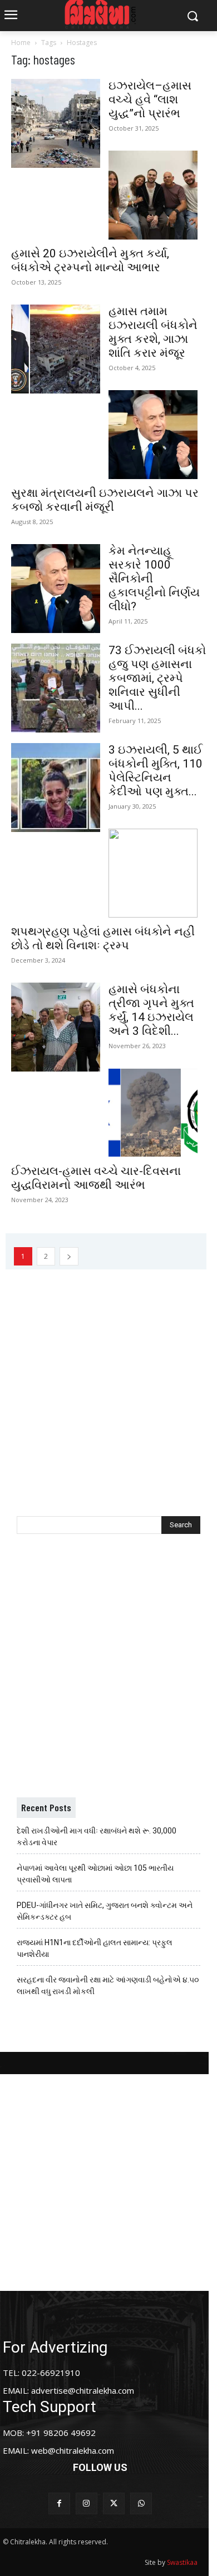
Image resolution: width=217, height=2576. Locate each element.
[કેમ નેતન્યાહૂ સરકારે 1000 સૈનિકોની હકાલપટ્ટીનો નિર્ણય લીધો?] (56, 589)
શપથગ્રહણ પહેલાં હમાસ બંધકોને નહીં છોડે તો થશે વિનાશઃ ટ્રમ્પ (103, 938)
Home (21, 43)
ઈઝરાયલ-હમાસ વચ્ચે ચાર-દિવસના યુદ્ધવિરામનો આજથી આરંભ (96, 1178)
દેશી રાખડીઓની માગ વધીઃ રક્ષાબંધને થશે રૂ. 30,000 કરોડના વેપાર (97, 1837)
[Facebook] (59, 2503)
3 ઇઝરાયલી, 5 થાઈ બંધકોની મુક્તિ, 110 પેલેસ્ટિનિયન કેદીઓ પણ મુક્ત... (156, 771)
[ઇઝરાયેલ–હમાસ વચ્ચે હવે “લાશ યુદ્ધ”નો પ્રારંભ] (56, 123)
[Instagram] (87, 2503)
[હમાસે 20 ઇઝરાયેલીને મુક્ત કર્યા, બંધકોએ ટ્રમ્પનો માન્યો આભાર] (153, 195)
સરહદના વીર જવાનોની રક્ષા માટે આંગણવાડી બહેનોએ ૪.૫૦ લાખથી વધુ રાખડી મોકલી (108, 1985)
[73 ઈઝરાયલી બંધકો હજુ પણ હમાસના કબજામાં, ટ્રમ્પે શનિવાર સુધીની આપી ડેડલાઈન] (56, 688)
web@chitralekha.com (73, 2450)
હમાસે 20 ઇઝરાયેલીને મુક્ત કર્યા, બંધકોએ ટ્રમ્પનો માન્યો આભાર (90, 260)
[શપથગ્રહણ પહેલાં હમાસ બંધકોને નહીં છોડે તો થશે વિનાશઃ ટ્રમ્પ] (153, 873)
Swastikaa (182, 2562)
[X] (114, 2503)
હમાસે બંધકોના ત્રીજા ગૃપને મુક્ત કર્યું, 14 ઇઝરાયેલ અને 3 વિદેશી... (151, 1010)
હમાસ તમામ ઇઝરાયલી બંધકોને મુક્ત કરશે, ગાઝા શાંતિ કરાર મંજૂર (153, 332)
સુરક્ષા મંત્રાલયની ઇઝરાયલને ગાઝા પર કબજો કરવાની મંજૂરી (105, 500)
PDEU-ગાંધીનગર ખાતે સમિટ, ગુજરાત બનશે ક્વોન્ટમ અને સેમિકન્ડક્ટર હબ (105, 1911)
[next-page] (69, 1256)
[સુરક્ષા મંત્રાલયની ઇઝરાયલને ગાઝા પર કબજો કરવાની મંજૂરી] (153, 435)
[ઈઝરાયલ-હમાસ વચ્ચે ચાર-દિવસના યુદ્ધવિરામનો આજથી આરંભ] (153, 1113)
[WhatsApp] (141, 2503)
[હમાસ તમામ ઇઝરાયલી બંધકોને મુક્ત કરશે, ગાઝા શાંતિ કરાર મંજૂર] (56, 349)
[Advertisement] (108, 1378)
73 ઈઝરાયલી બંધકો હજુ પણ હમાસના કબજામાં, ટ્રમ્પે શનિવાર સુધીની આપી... (157, 678)
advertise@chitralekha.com (83, 2390)
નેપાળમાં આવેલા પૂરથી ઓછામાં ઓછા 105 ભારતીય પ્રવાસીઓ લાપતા (95, 1874)
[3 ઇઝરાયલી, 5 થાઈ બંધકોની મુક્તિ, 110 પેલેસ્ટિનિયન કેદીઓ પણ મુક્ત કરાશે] (56, 788)
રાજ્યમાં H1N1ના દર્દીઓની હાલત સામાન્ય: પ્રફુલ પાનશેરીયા (95, 1948)
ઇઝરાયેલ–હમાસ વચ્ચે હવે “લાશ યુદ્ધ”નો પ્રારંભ (150, 99)
